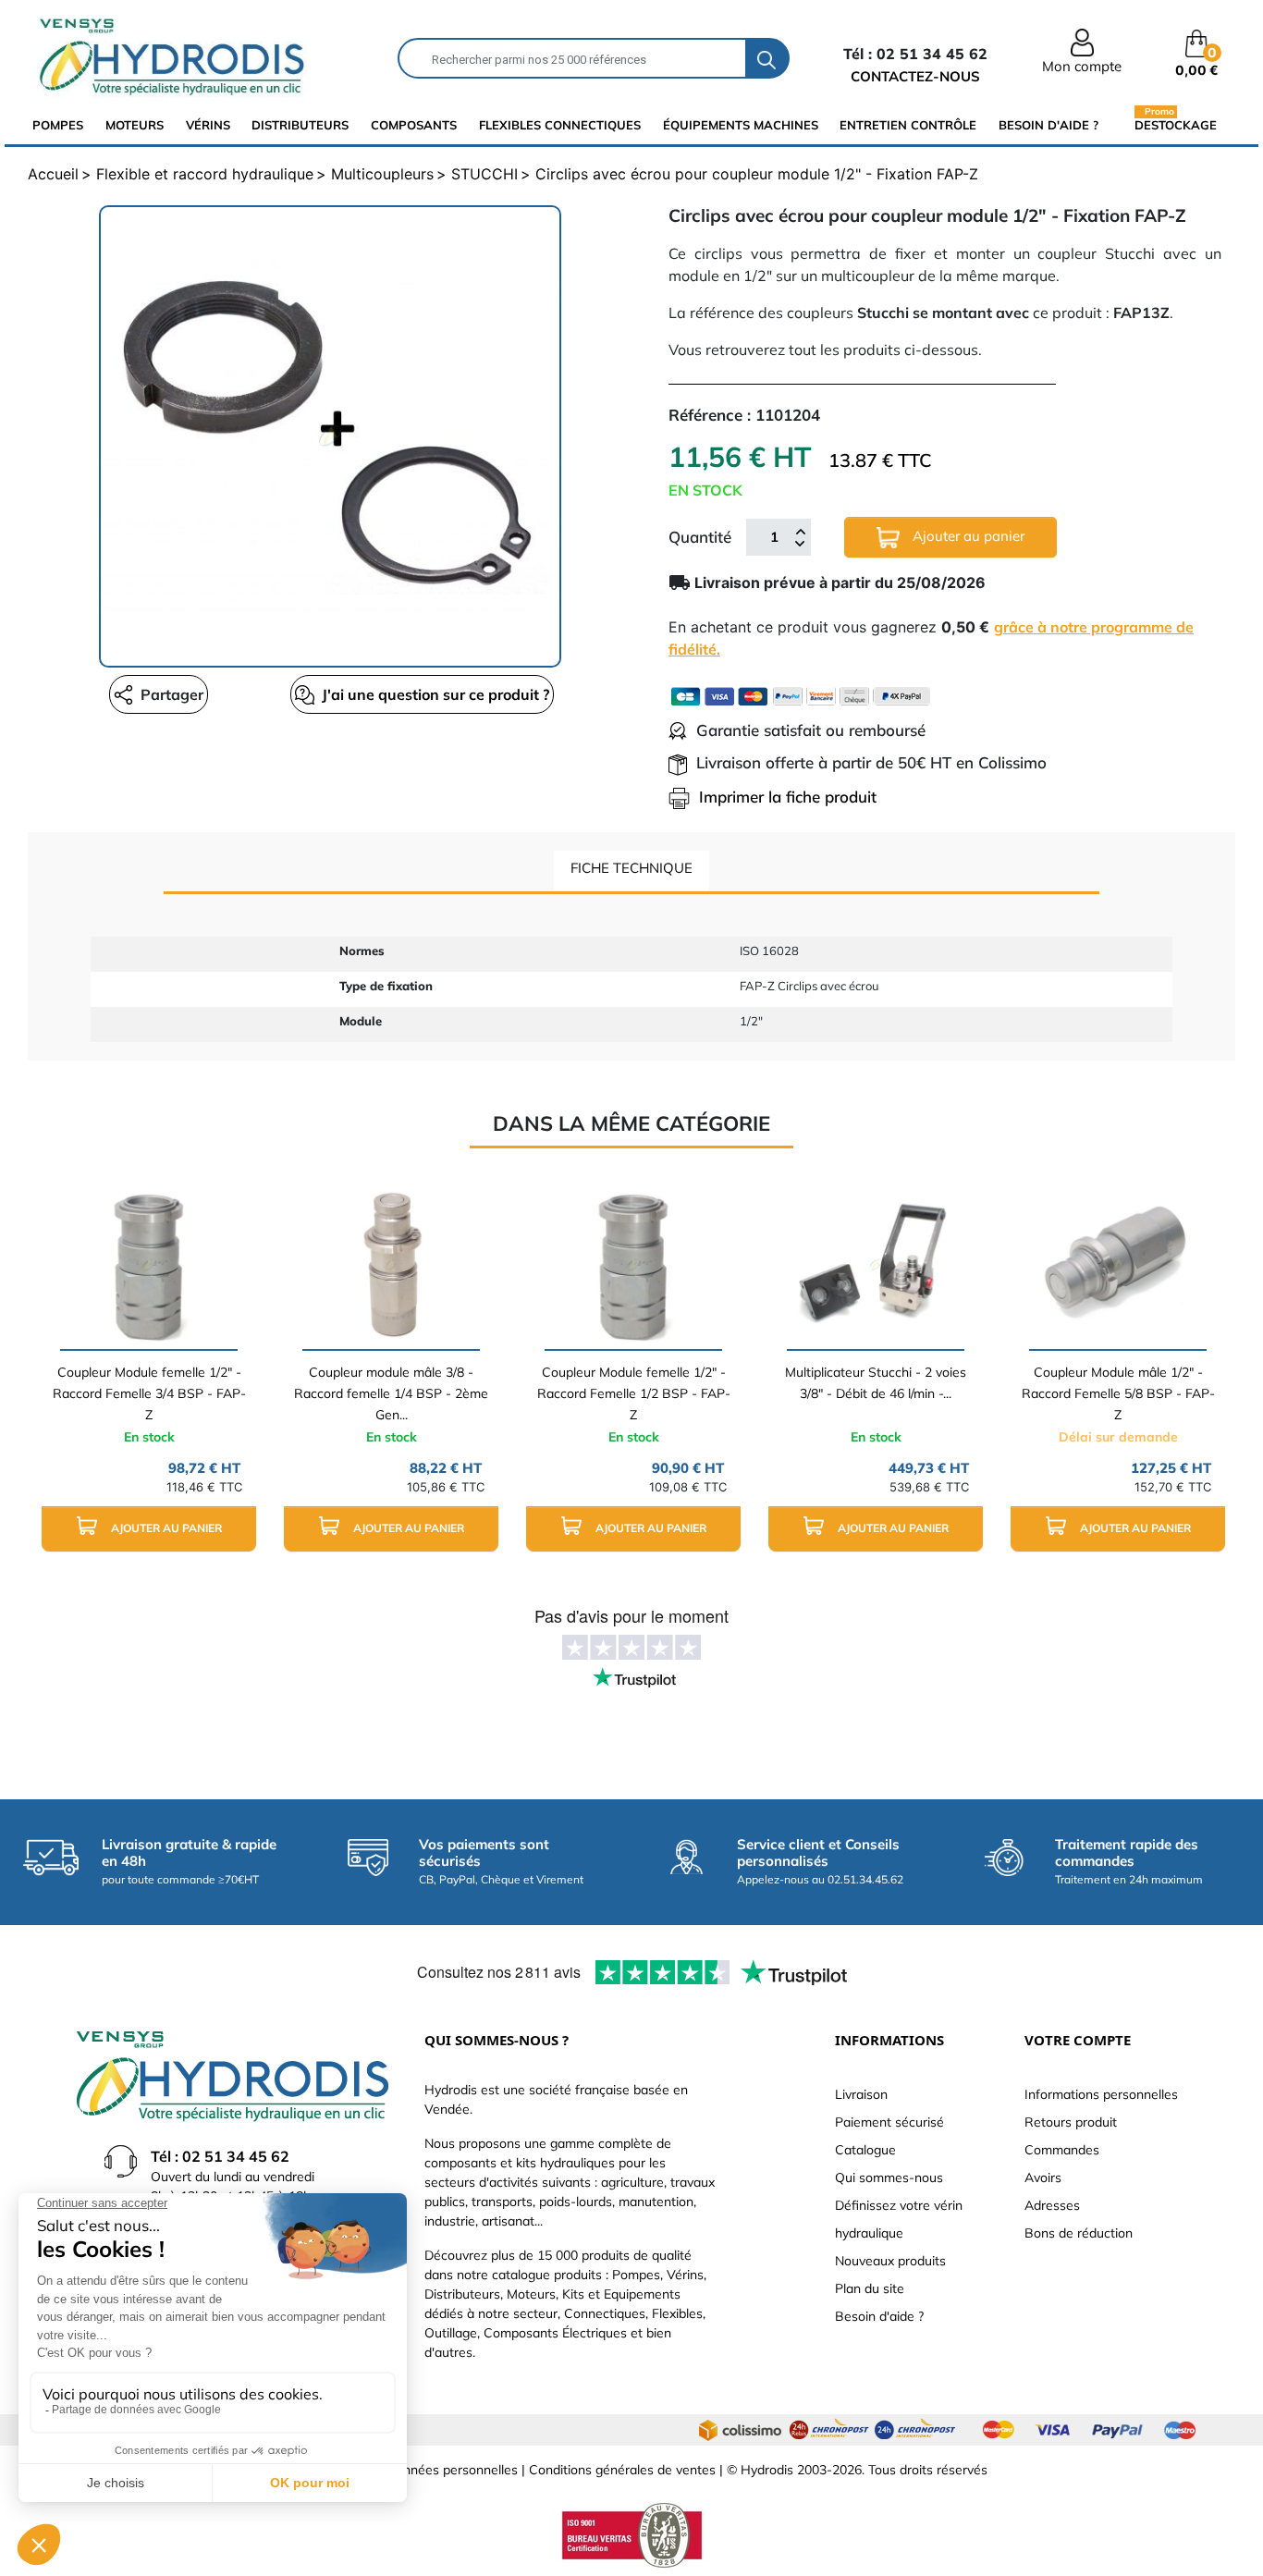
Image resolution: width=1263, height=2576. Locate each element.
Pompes (58, 125)
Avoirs (1043, 2177)
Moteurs (135, 125)
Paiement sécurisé (889, 2122)
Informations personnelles (1101, 2094)
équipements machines (741, 125)
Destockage (1176, 124)
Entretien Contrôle (908, 125)
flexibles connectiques (560, 125)
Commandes (1062, 2150)
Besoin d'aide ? (1048, 125)
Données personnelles (452, 2470)
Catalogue (865, 2150)
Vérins (208, 125)
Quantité (700, 537)
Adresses (1052, 2205)
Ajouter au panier (967, 536)
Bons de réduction (1079, 2233)
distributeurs (300, 125)
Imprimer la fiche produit (788, 797)
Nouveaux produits (890, 2261)
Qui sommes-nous (889, 2177)
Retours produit (1071, 2122)
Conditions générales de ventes (622, 2470)
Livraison (861, 2094)
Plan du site (870, 2288)
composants (414, 125)
